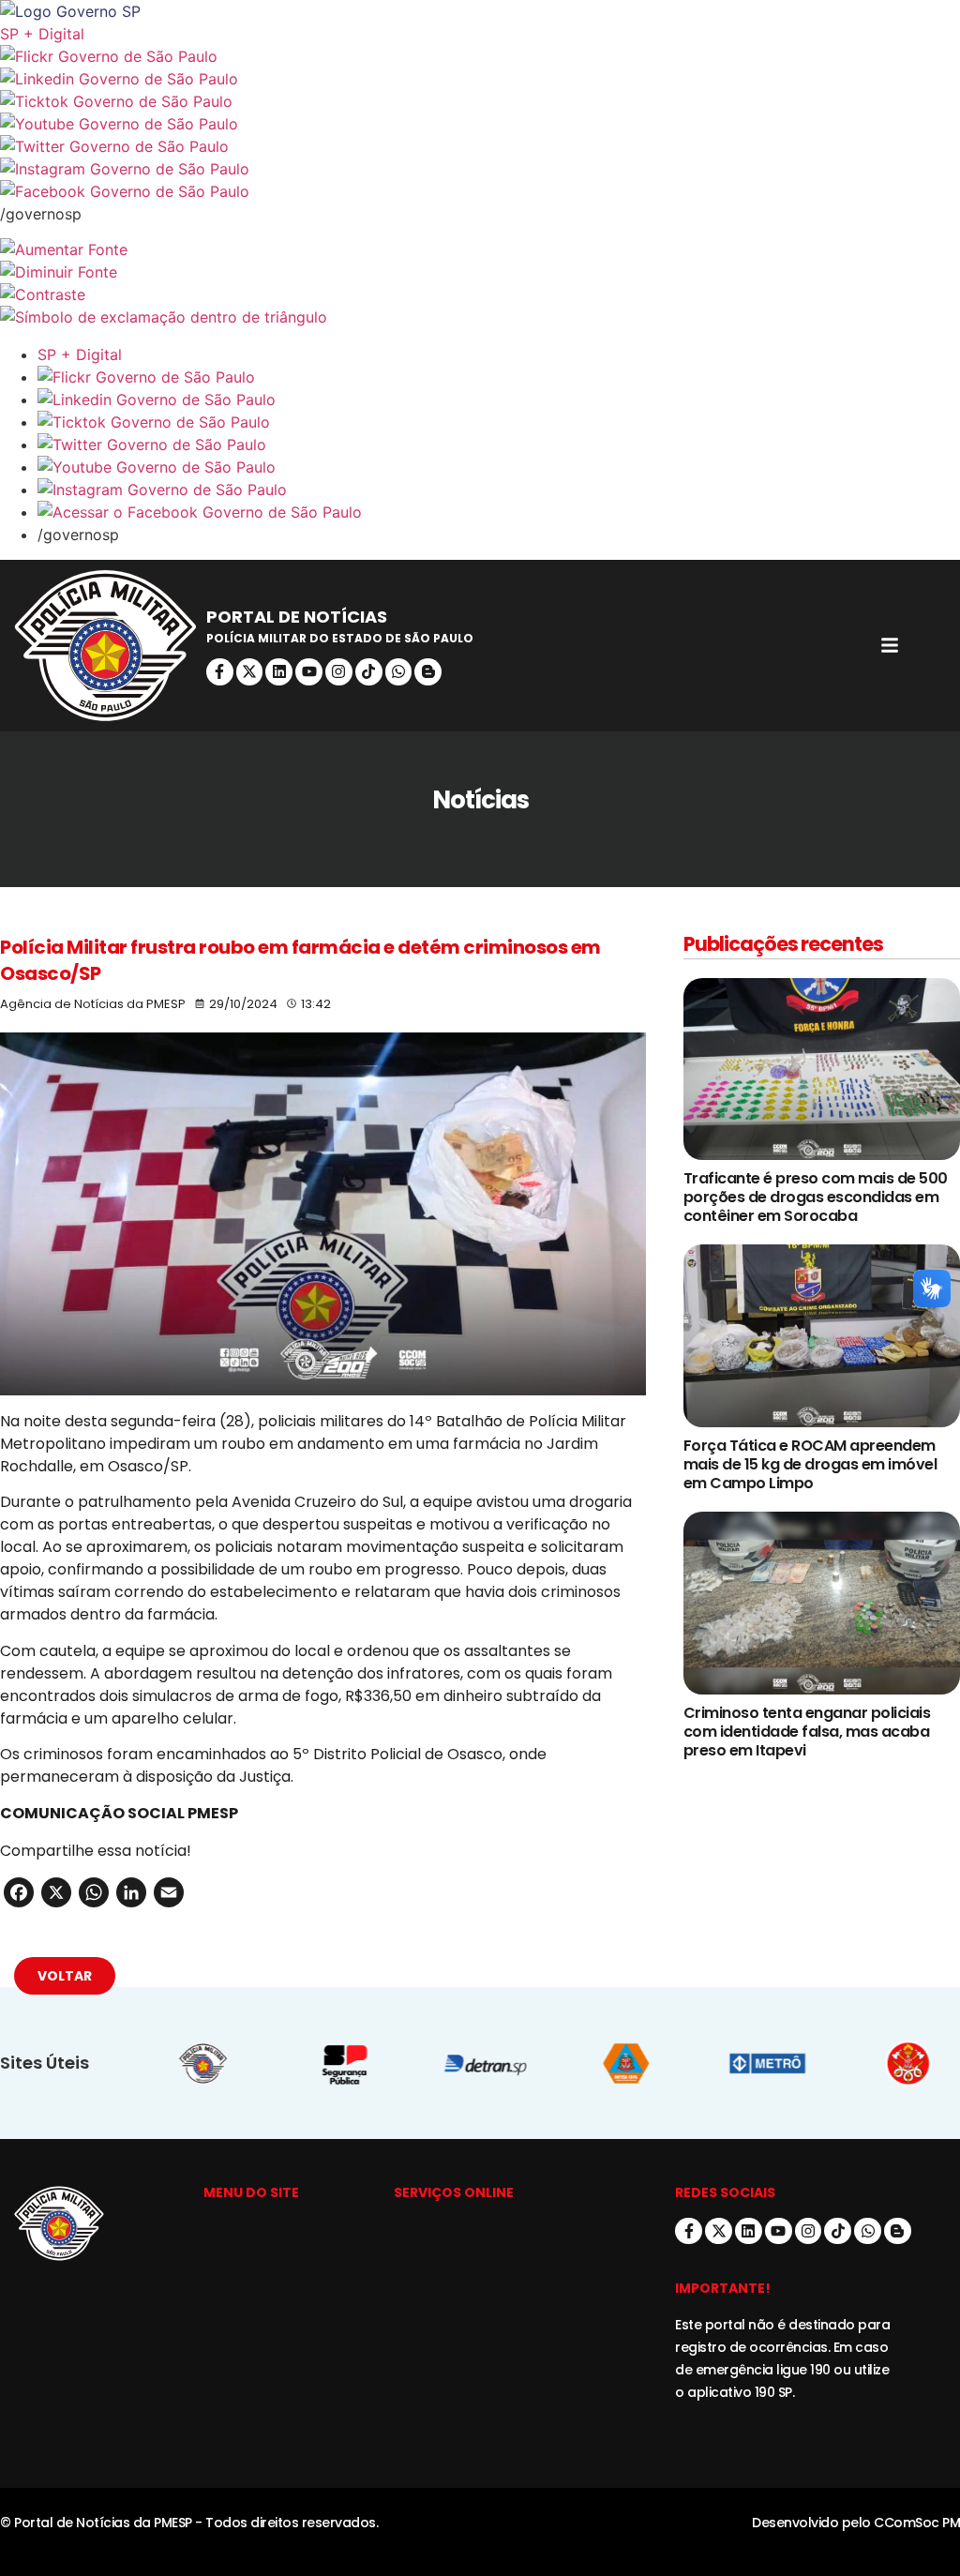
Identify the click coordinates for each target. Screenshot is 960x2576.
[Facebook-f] (220, 672)
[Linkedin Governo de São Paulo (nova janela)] (480, 79)
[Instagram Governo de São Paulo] (480, 169)
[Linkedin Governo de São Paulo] (499, 399)
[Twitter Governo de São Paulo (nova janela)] (480, 146)
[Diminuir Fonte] (480, 272)
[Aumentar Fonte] (480, 249)
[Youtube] (309, 672)
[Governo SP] (480, 11)
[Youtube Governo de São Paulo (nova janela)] (480, 124)
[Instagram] (339, 672)
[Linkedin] (279, 672)
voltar (65, 1976)
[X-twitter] (250, 672)
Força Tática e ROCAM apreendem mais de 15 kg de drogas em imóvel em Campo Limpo (810, 1464)
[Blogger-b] (428, 672)
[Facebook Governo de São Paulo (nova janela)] (480, 191)
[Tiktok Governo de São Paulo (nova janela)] (480, 101)
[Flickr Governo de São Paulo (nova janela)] (480, 56)
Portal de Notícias (297, 617)
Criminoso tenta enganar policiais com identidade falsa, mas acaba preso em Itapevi (807, 1732)
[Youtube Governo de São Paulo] (499, 467)
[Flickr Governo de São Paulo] (499, 377)
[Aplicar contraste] (480, 294)
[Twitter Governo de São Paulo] (499, 444)
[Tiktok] (369, 672)
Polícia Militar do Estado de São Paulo (340, 638)
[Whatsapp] (399, 672)
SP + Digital (42, 34)
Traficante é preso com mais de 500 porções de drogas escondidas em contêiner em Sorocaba (816, 1197)
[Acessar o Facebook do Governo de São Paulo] (499, 512)
